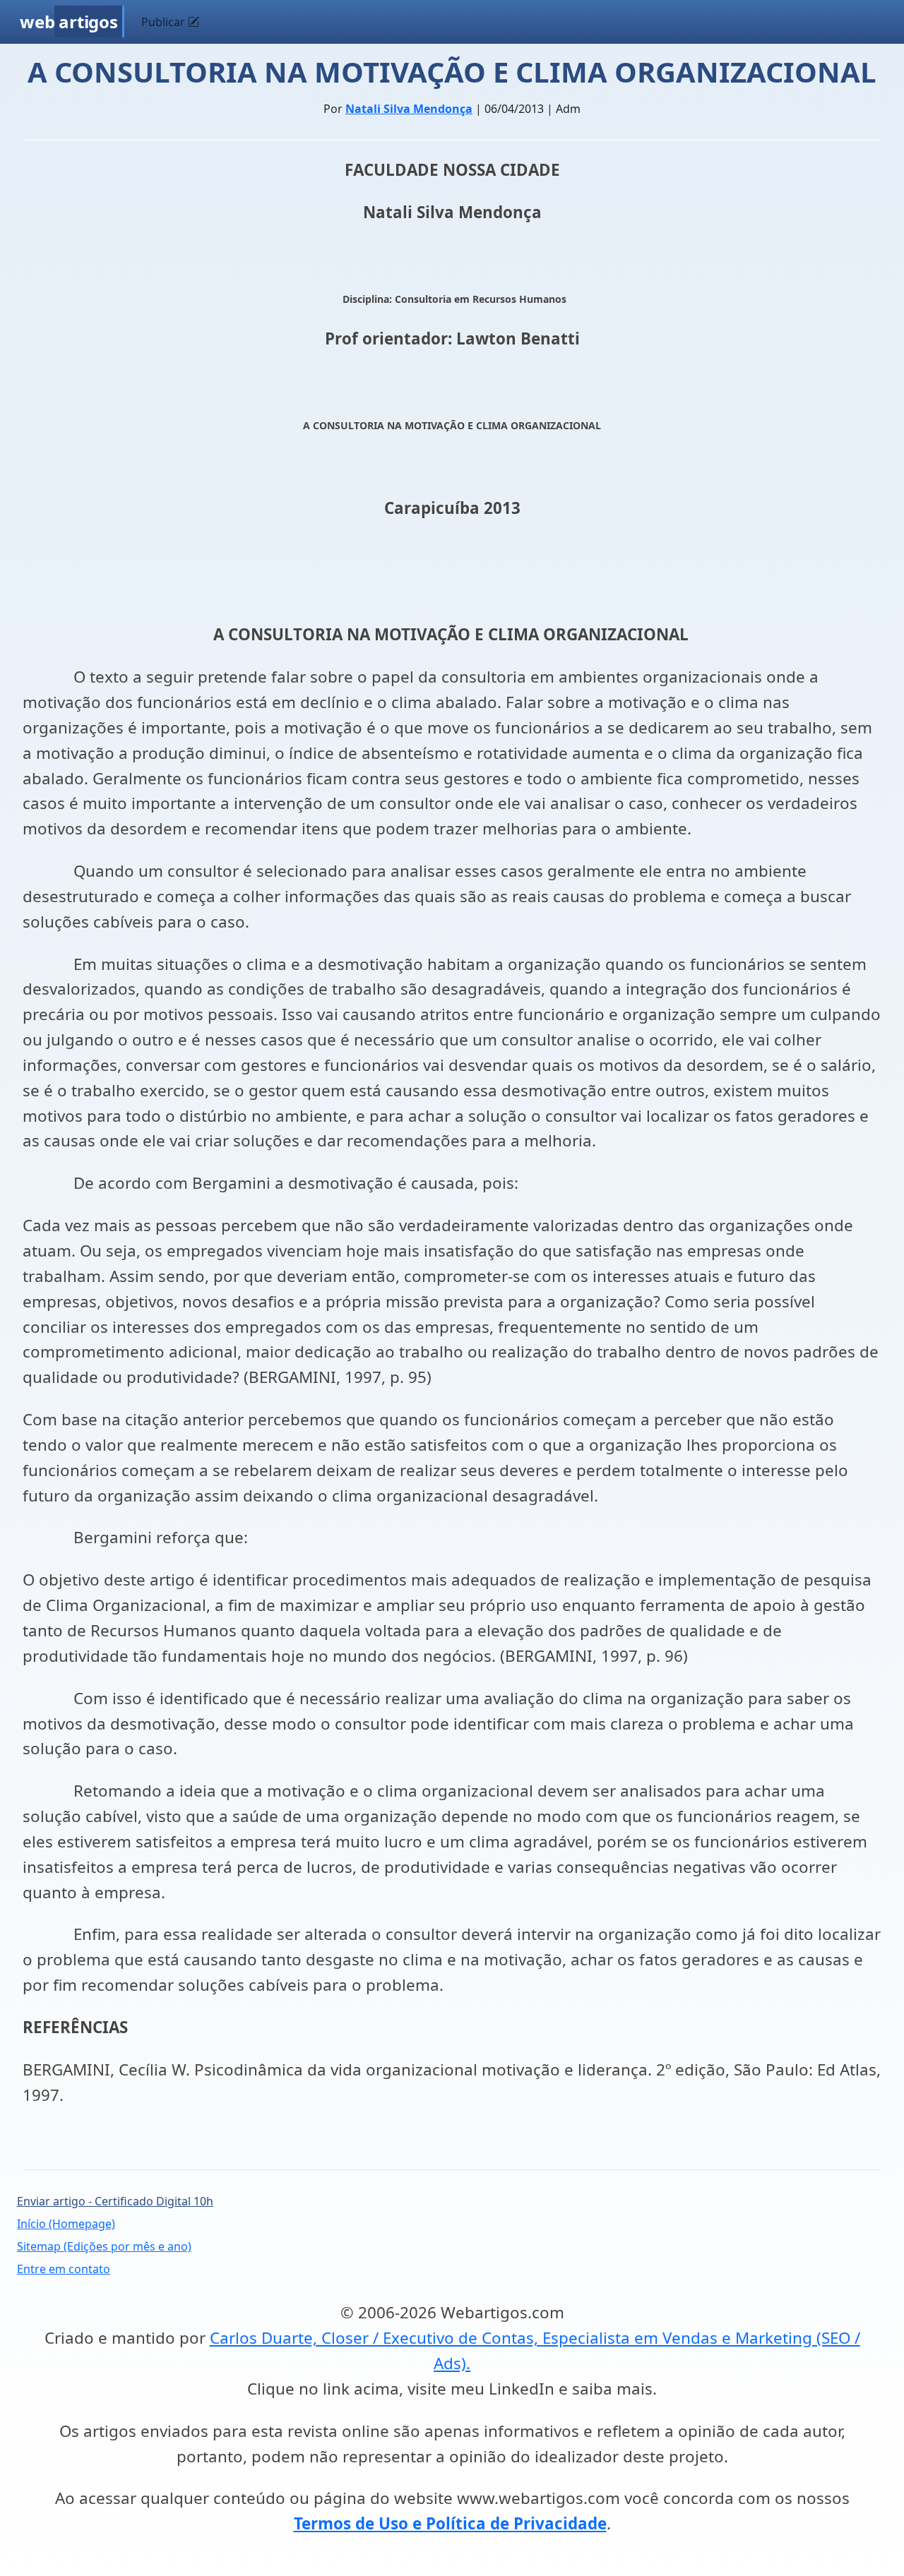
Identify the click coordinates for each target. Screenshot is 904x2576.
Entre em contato (64, 2269)
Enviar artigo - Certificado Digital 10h (115, 2201)
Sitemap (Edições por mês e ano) (104, 2246)
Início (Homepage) (66, 2224)
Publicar (165, 22)
